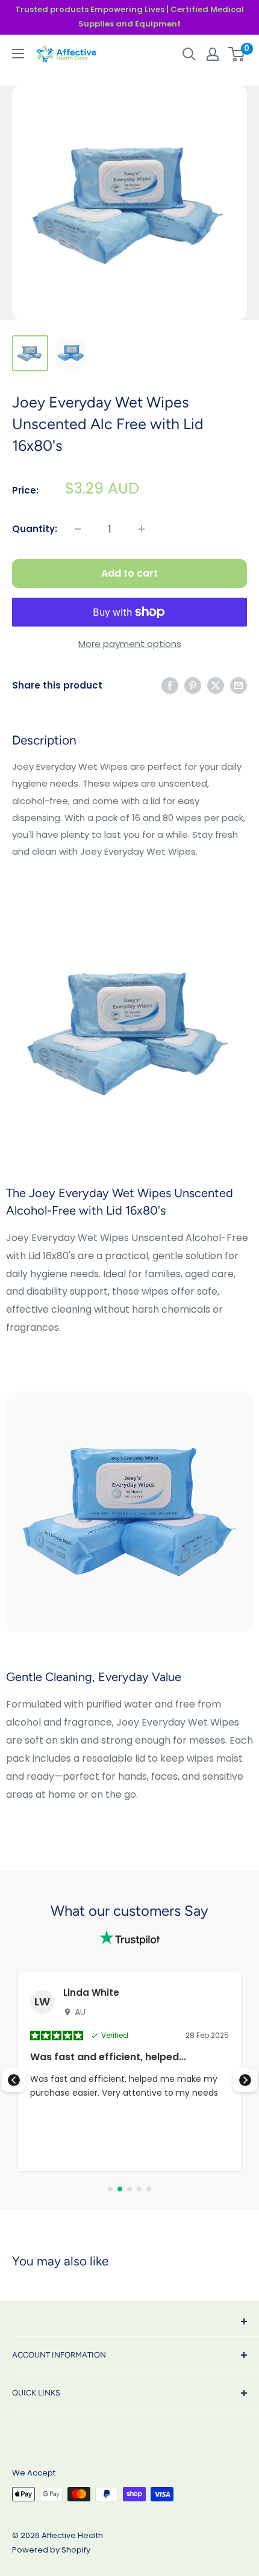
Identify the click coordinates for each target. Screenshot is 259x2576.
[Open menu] (18, 54)
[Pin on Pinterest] (193, 685)
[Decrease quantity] (78, 529)
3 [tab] (129, 2189)
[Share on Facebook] (170, 685)
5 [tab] (149, 2189)
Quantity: (35, 529)
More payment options (130, 644)
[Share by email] (239, 685)
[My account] (213, 54)
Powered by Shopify (51, 2550)
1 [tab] (110, 2189)
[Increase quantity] (142, 529)
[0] (237, 54)
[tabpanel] (129, 2072)
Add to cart (129, 573)
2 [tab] (120, 2189)
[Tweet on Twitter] (216, 685)
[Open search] (189, 54)
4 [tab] (139, 2189)
